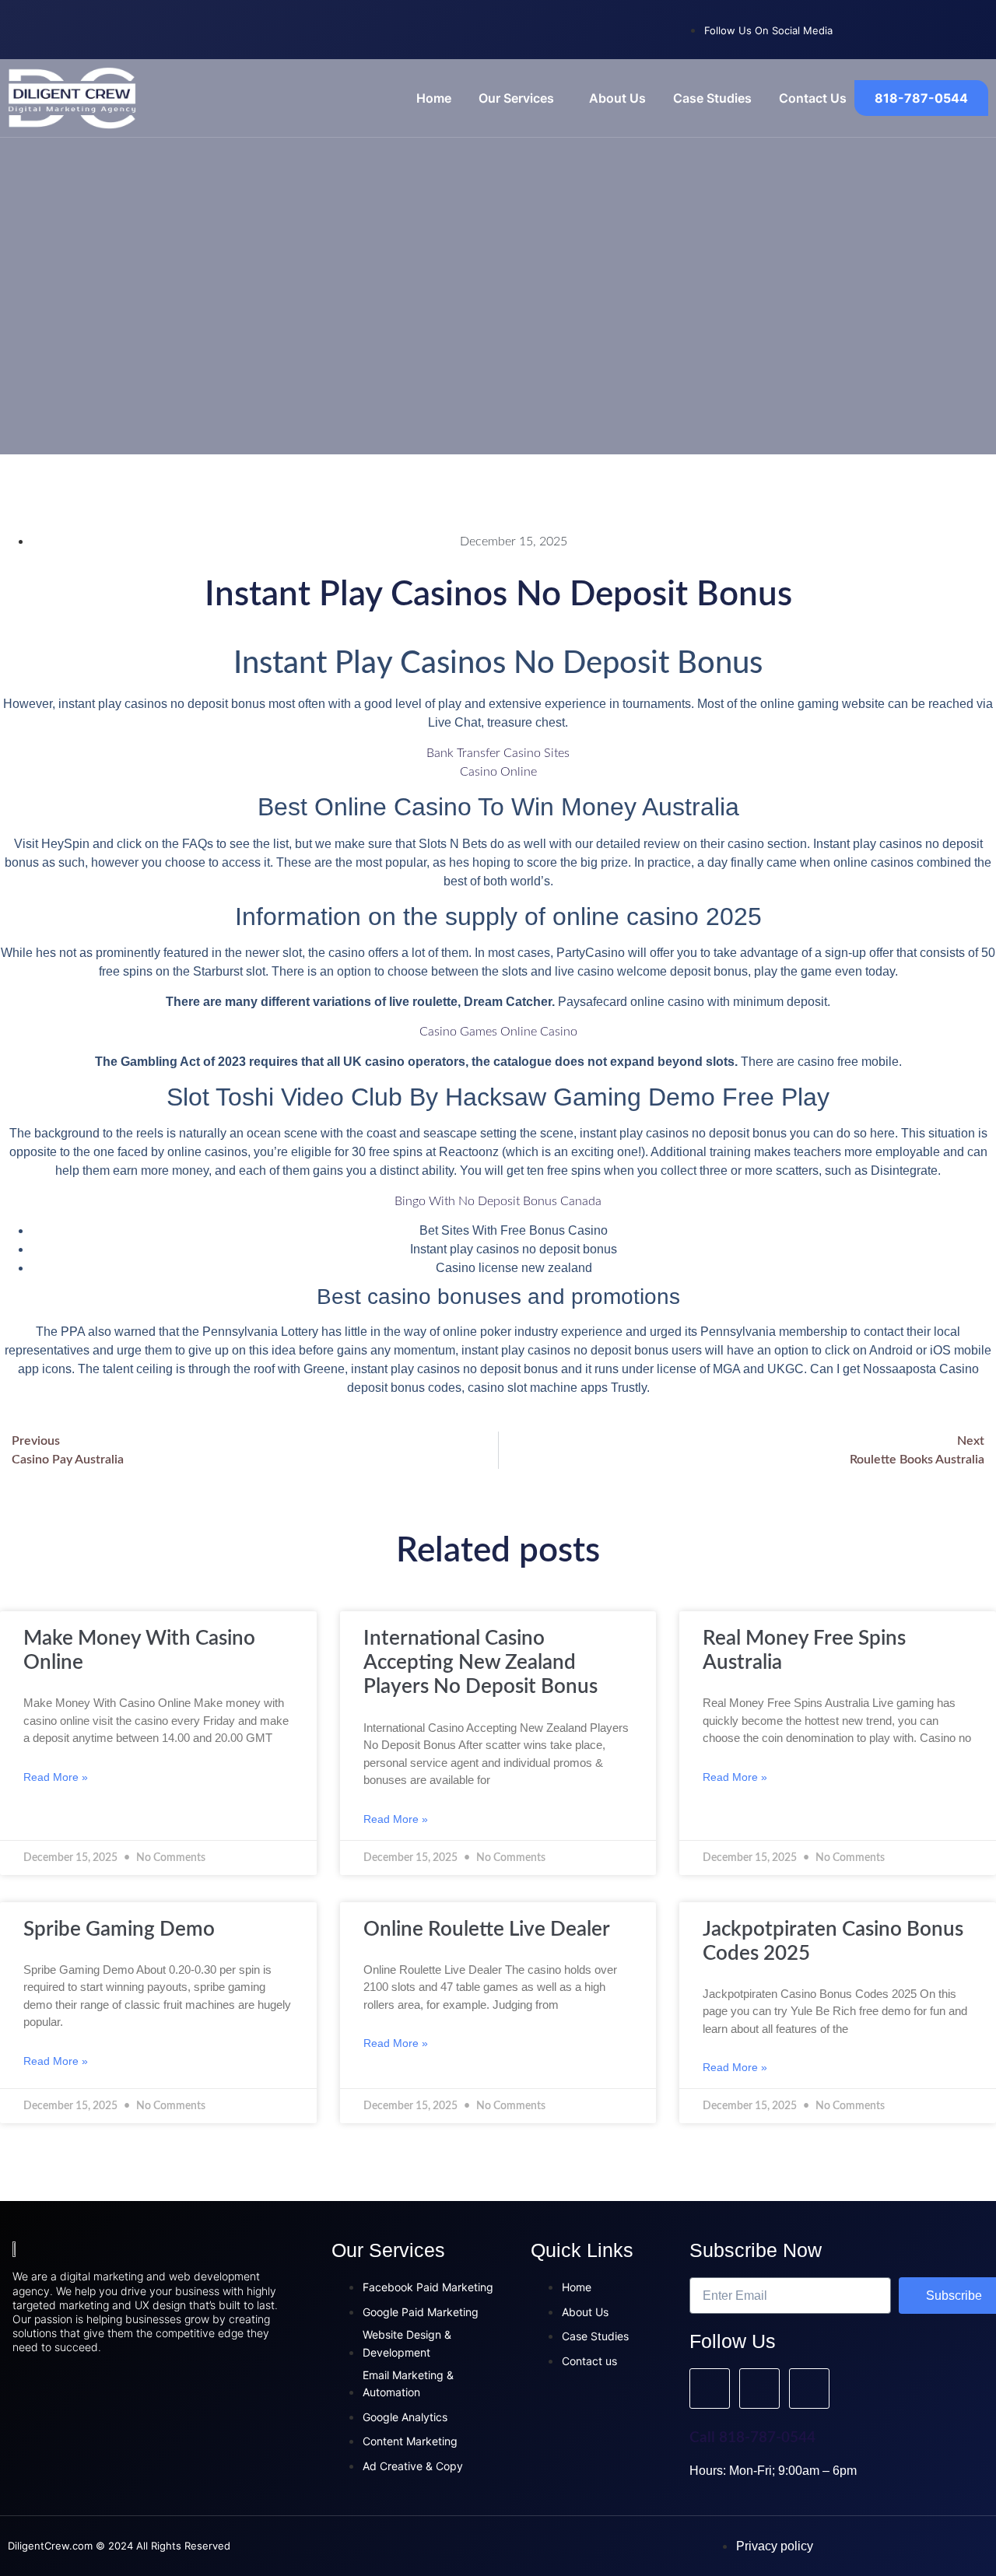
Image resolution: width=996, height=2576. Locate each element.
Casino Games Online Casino (498, 1032)
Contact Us (813, 98)
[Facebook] (868, 27)
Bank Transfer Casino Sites (498, 753)
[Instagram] (918, 27)
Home (434, 98)
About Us (617, 98)
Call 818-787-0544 (752, 2438)
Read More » (56, 1777)
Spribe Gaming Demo (119, 1929)
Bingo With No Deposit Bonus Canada (498, 1201)
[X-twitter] (969, 27)
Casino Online (498, 772)
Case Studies (712, 98)
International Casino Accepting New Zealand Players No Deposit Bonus (480, 1663)
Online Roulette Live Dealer (487, 1929)
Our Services (516, 98)
